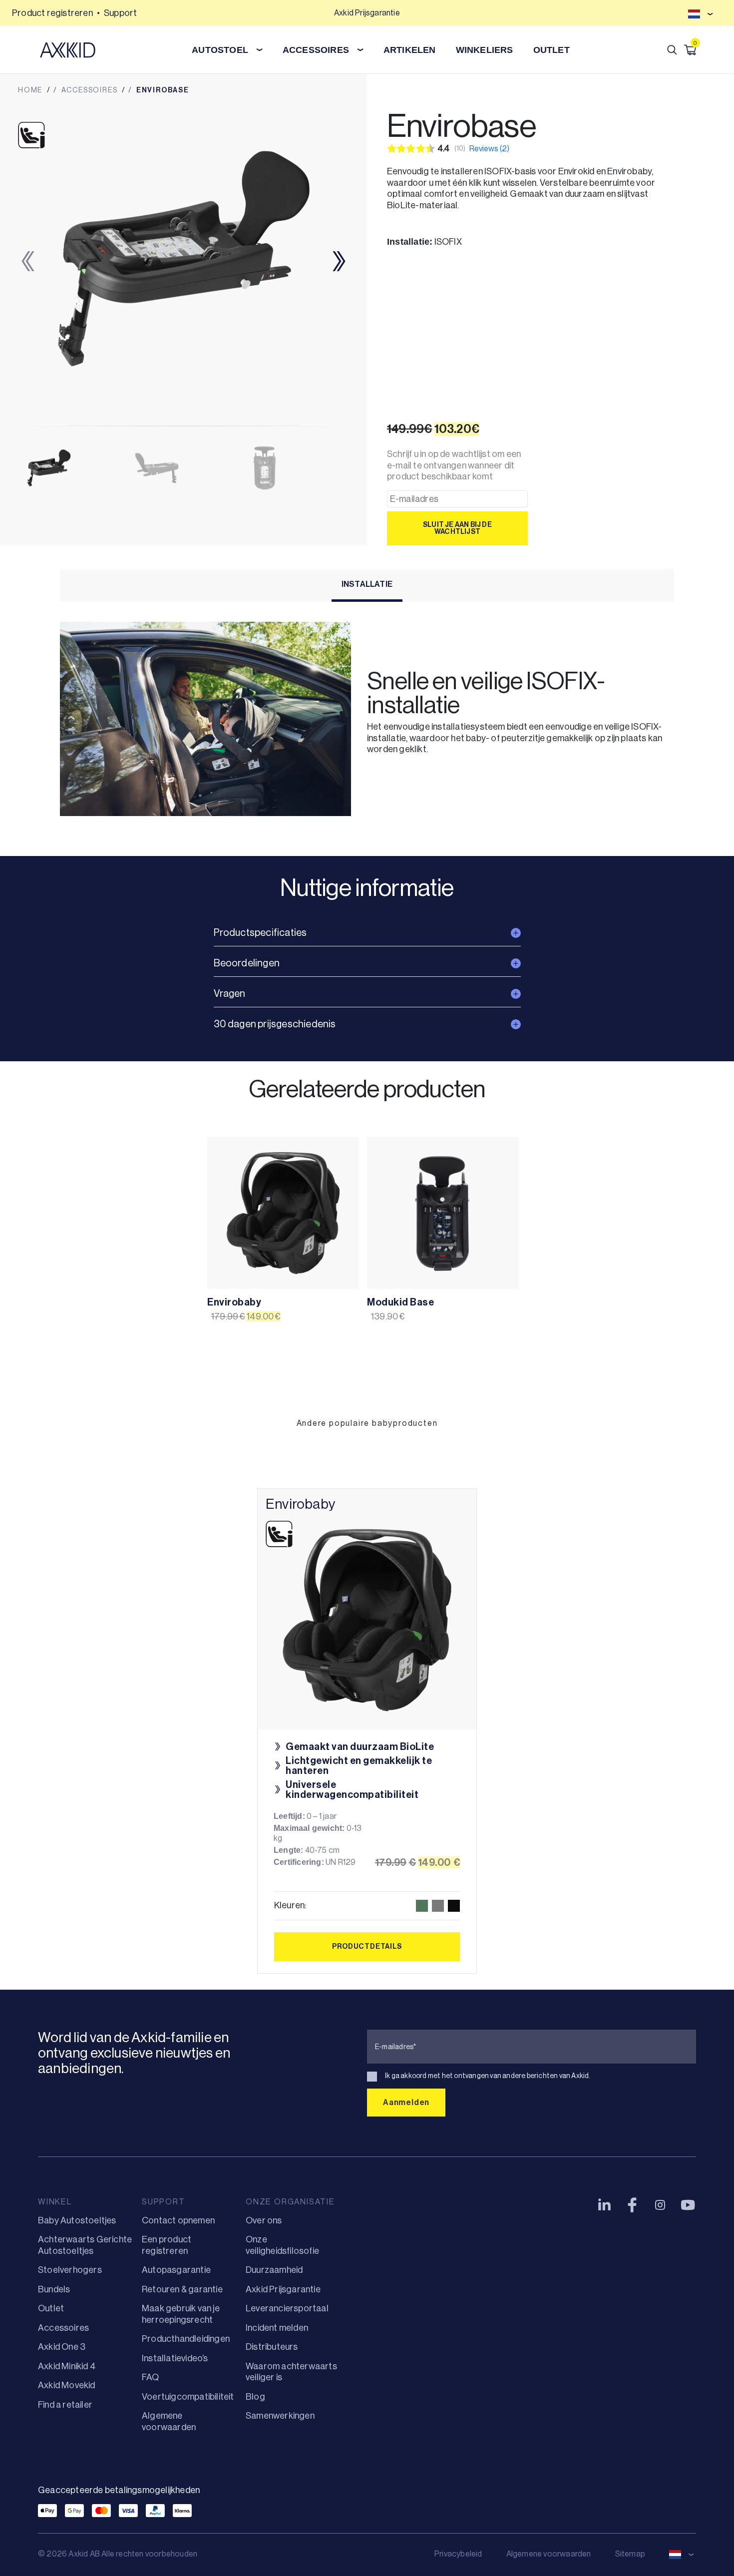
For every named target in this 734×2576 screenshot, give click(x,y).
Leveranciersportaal (287, 2308)
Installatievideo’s (175, 2358)
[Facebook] (632, 2205)
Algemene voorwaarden (549, 2554)
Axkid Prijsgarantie (283, 2289)
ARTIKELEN (410, 50)
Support (120, 13)
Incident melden (277, 2328)
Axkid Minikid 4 (67, 2366)
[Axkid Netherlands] (68, 50)
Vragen (230, 994)
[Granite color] (438, 1906)
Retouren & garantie (182, 2289)
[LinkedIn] (604, 2205)
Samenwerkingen (280, 2416)
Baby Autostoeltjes (77, 2220)
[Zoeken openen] (672, 50)
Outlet (51, 2308)
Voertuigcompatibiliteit (188, 2397)
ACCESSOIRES (316, 50)
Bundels (54, 2289)
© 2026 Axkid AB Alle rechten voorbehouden (118, 2554)
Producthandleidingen (186, 2339)
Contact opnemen (178, 2220)
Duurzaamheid (274, 2270)
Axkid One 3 (62, 2347)
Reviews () (489, 149)
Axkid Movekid (67, 2385)
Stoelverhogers (70, 2270)
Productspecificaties (260, 933)
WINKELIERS (485, 50)
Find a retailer (65, 2405)
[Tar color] (454, 1906)
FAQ (151, 2377)
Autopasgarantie (176, 2270)
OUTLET (551, 50)
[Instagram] (660, 2205)
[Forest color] (422, 1906)
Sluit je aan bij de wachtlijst (457, 528)
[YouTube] (688, 2205)
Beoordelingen (247, 963)
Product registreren (52, 13)
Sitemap (630, 2554)
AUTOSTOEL (220, 50)
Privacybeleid (458, 2554)
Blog (255, 2397)
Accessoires (63, 2328)
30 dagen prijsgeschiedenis (275, 1024)
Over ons (264, 2220)
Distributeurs (272, 2347)
